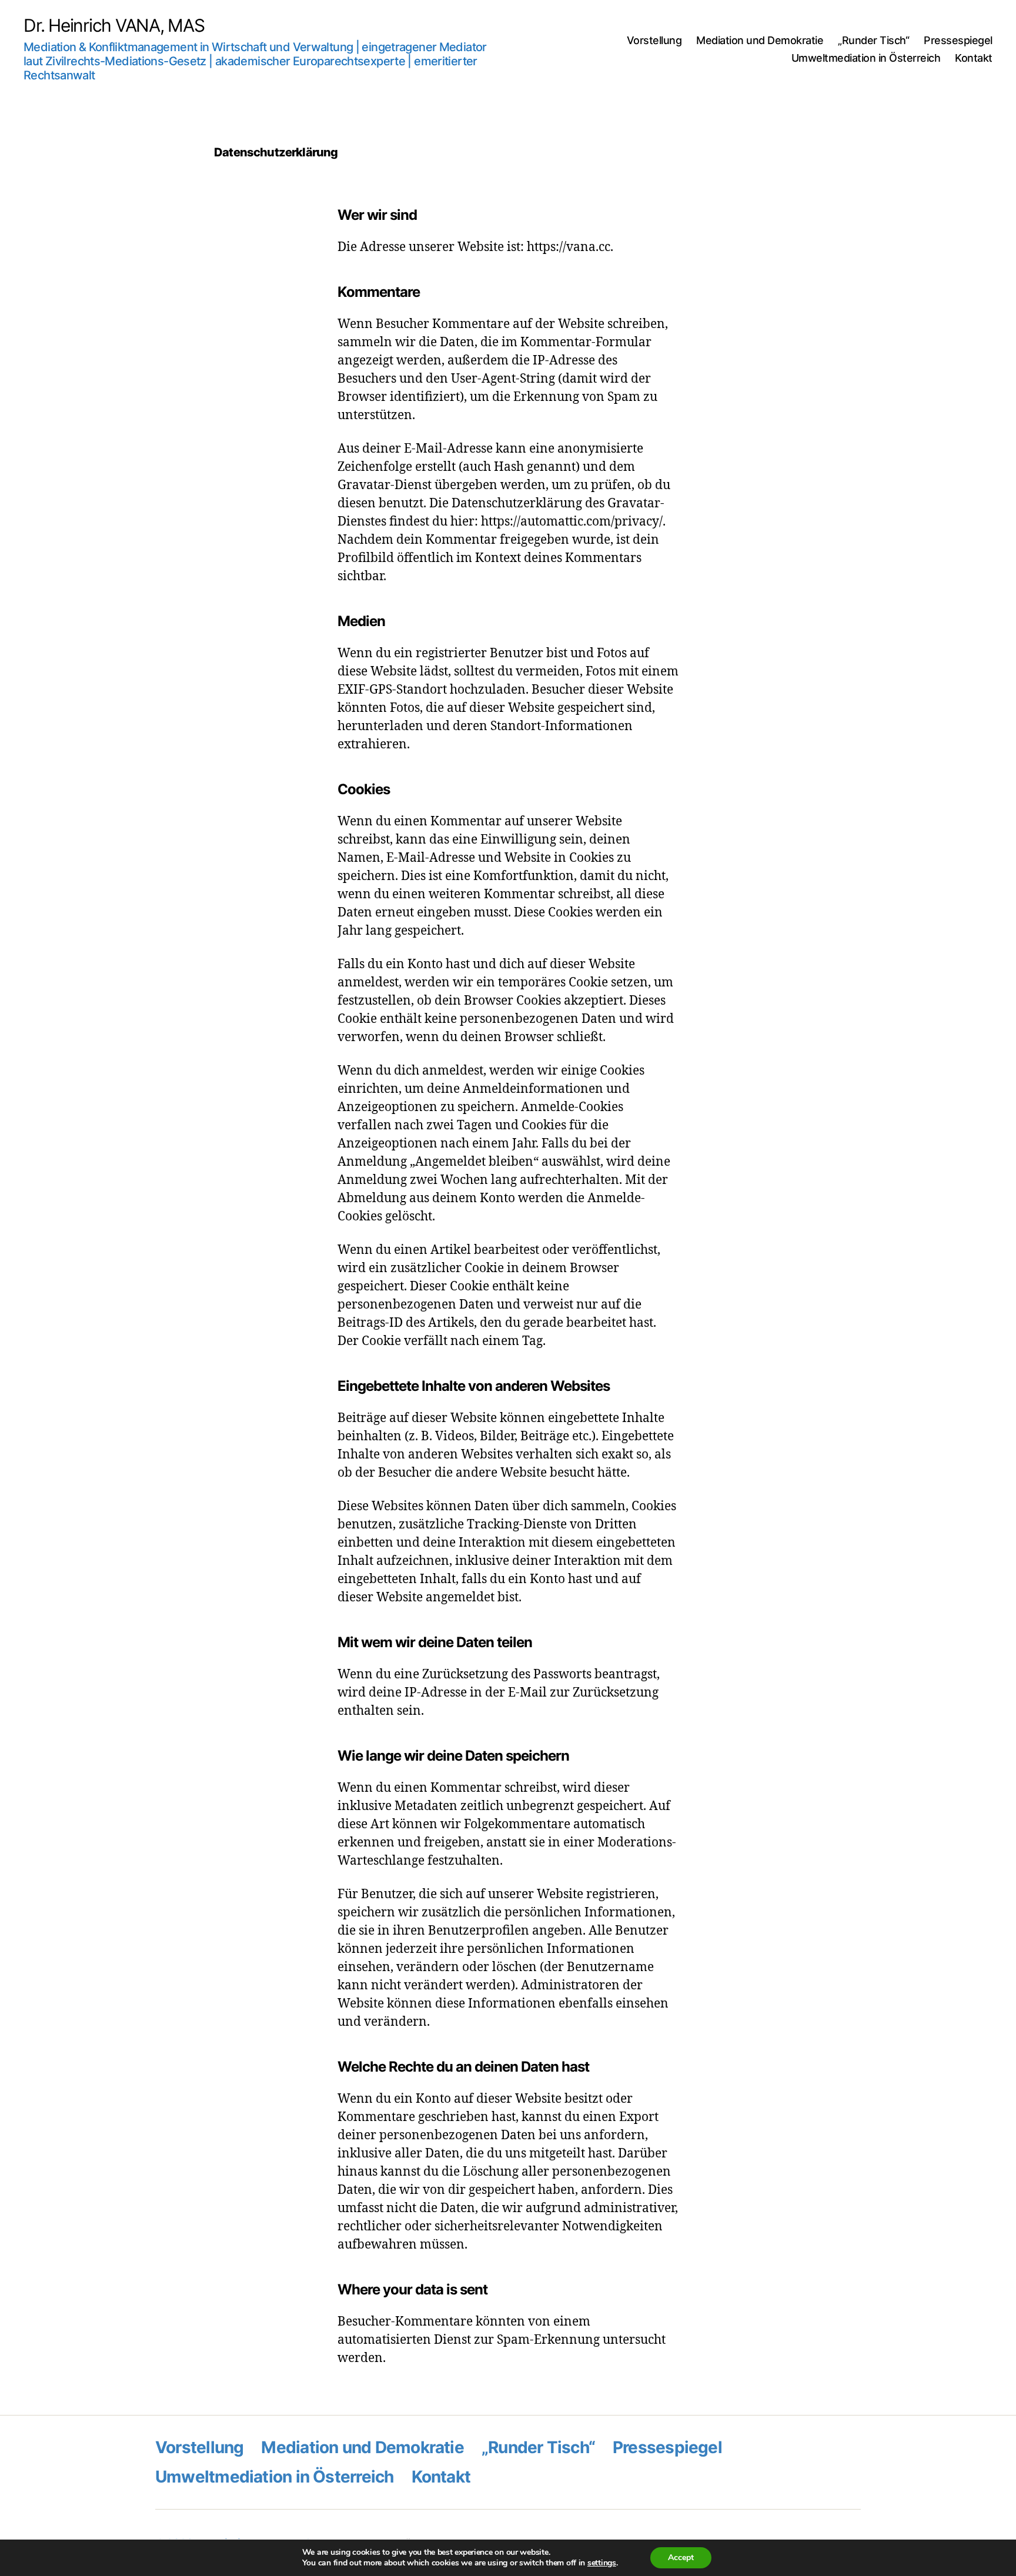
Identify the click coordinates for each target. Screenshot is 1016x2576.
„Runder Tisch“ (873, 40)
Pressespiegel (958, 40)
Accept (681, 2557)
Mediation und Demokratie (760, 40)
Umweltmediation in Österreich (866, 58)
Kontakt (974, 58)
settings (602, 2563)
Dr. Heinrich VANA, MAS (114, 25)
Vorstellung (654, 40)
